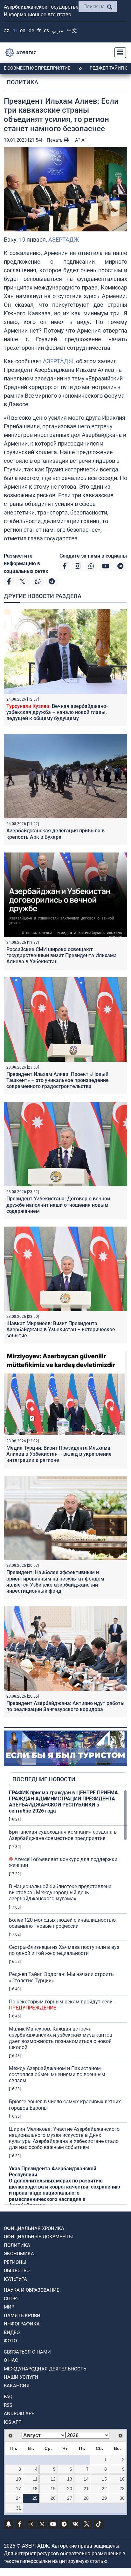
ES (46, 30)
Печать (55, 140)
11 (35, 2479)
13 (70, 2479)
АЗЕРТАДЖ (64, 240)
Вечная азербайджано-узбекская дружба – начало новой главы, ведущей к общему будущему (57, 712)
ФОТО (10, 2341)
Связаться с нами (27, 2352)
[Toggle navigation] (118, 53)
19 (53, 2489)
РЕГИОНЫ (15, 2262)
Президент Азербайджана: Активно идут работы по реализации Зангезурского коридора (65, 1706)
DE (31, 30)
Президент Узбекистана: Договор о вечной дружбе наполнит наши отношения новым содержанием (58, 1205)
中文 (72, 30)
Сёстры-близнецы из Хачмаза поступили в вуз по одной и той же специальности (64, 1950)
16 (122, 2479)
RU (15, 30)
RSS (8, 2405)
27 (70, 2498)
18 (35, 2489)
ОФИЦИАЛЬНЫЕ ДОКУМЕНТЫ (38, 2237)
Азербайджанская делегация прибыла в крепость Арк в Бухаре (55, 834)
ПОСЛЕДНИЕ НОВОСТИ (44, 1779)
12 (53, 2479)
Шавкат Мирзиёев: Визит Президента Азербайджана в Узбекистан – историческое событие (61, 1329)
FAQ (8, 2397)
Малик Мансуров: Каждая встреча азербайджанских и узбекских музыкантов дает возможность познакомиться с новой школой (61, 2038)
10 (18, 2479)
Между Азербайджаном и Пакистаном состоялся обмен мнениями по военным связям (57, 2074)
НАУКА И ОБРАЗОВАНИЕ (32, 2290)
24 (18, 2498)
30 (122, 2498)
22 (104, 2489)
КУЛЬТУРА (15, 2279)
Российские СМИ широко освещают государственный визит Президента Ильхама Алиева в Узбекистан (62, 955)
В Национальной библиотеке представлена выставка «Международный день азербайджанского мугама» (60, 1893)
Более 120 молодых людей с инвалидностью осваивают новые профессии (62, 1923)
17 (18, 2489)
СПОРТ (12, 2299)
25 (35, 2498)
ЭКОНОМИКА (19, 2254)
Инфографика (22, 2324)
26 (53, 2498)
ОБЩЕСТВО (17, 2271)
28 (86, 2498)
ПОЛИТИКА (22, 82)
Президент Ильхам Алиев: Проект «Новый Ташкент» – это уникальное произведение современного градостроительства (58, 1080)
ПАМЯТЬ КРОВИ (22, 2316)
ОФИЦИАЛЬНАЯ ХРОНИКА (34, 2228)
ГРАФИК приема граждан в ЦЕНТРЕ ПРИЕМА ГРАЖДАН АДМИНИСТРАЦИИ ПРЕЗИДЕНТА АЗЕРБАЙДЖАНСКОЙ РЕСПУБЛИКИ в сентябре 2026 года (63, 1802)
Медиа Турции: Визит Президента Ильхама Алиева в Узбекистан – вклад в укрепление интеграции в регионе (59, 1454)
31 (18, 2508)
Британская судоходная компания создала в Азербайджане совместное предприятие (63, 1835)
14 (86, 2479)
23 (122, 2489)
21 (86, 2489)
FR (39, 30)
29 (104, 2498)
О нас (11, 2360)
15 (104, 2479)
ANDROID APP (19, 2414)
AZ (7, 30)
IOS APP (13, 2422)
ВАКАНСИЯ (17, 2386)
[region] (68, 1997)
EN (23, 30)
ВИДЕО (12, 2332)
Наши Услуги (21, 2377)
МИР (9, 2307)
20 (70, 2489)
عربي (58, 30)
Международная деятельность (45, 2369)
